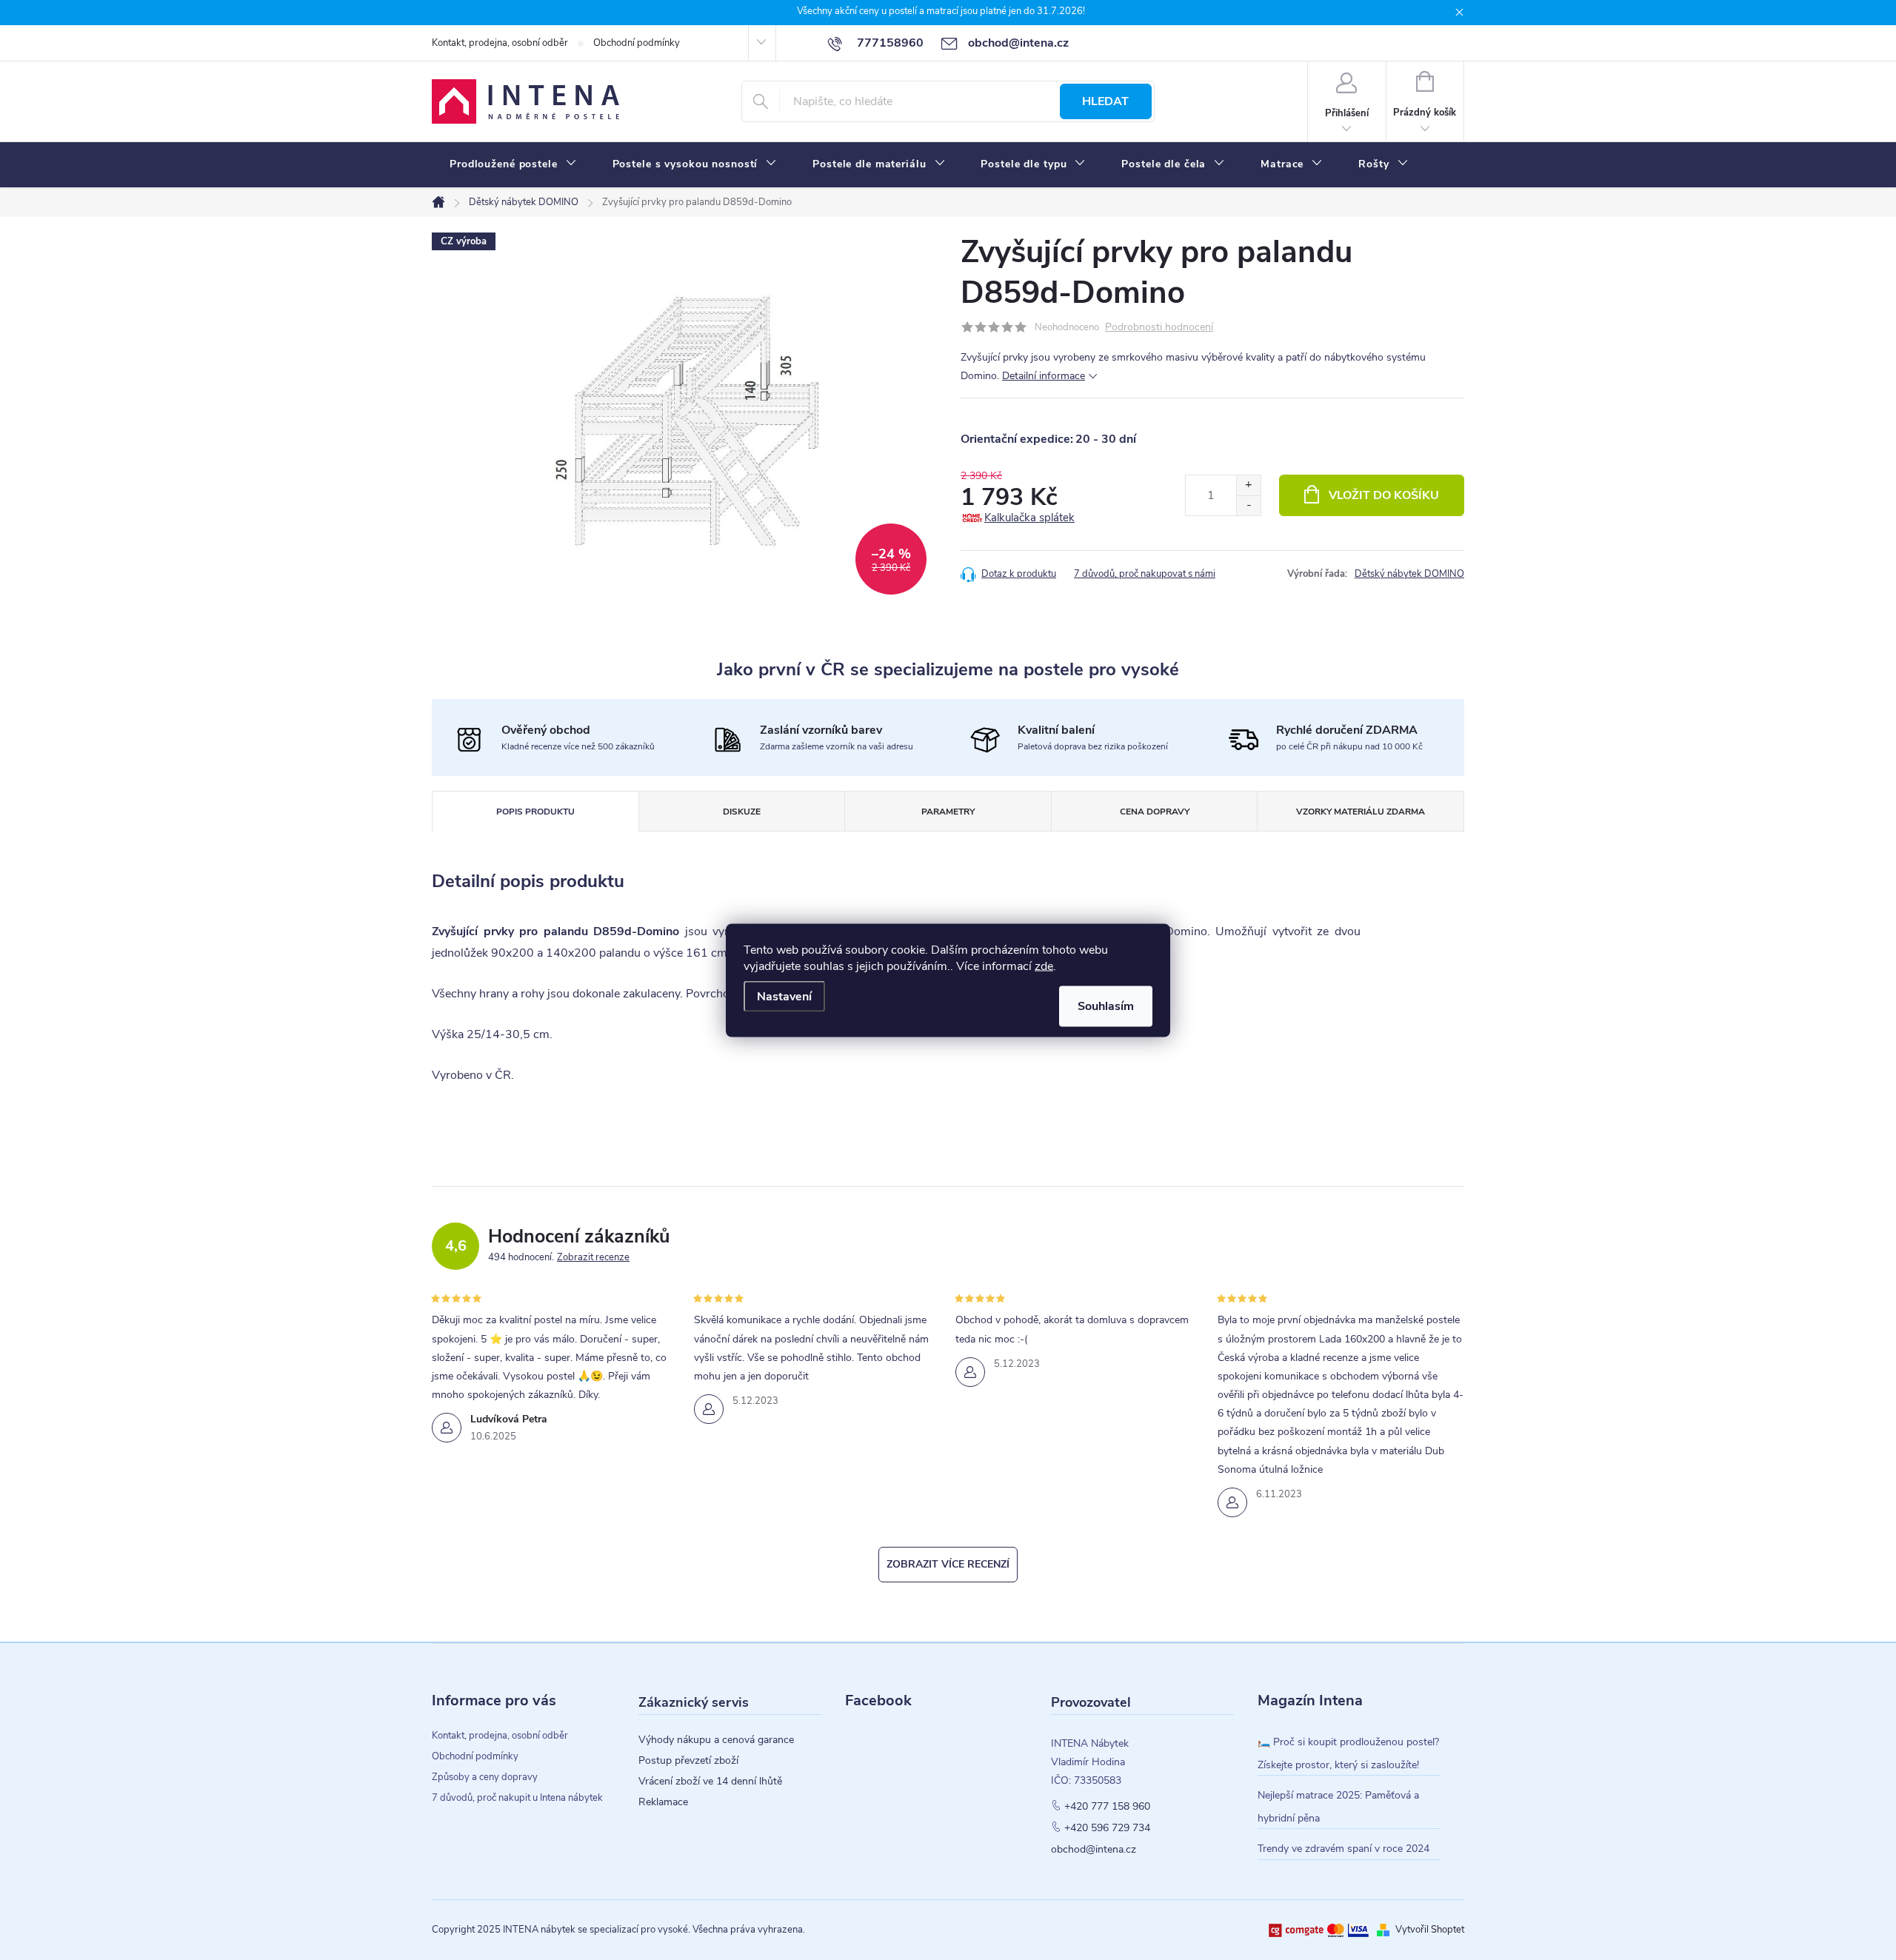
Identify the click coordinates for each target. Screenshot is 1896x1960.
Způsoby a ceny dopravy (485, 1777)
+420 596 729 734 (1107, 1828)
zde (1044, 966)
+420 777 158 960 (1107, 1807)
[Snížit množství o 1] (1248, 505)
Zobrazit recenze (593, 1257)
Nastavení (784, 996)
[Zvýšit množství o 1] (1248, 485)
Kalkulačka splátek (1029, 518)
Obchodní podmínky (637, 43)
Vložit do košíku (1384, 495)
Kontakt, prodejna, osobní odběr (500, 43)
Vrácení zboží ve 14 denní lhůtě (710, 1782)
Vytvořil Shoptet (1430, 1930)
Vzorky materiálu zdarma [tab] (1361, 812)
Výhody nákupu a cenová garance (716, 1740)
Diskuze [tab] (742, 812)
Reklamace (663, 1802)
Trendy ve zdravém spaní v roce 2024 (1343, 1849)
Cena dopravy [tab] (1155, 812)
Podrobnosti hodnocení (1159, 328)
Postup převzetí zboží (688, 1761)
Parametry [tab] (948, 812)
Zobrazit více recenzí (948, 1564)
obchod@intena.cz (1094, 1850)
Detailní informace (1044, 376)
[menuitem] (513, 164)
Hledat (1105, 101)
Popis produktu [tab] (535, 812)
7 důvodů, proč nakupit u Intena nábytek (517, 1798)
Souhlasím (1106, 1006)
